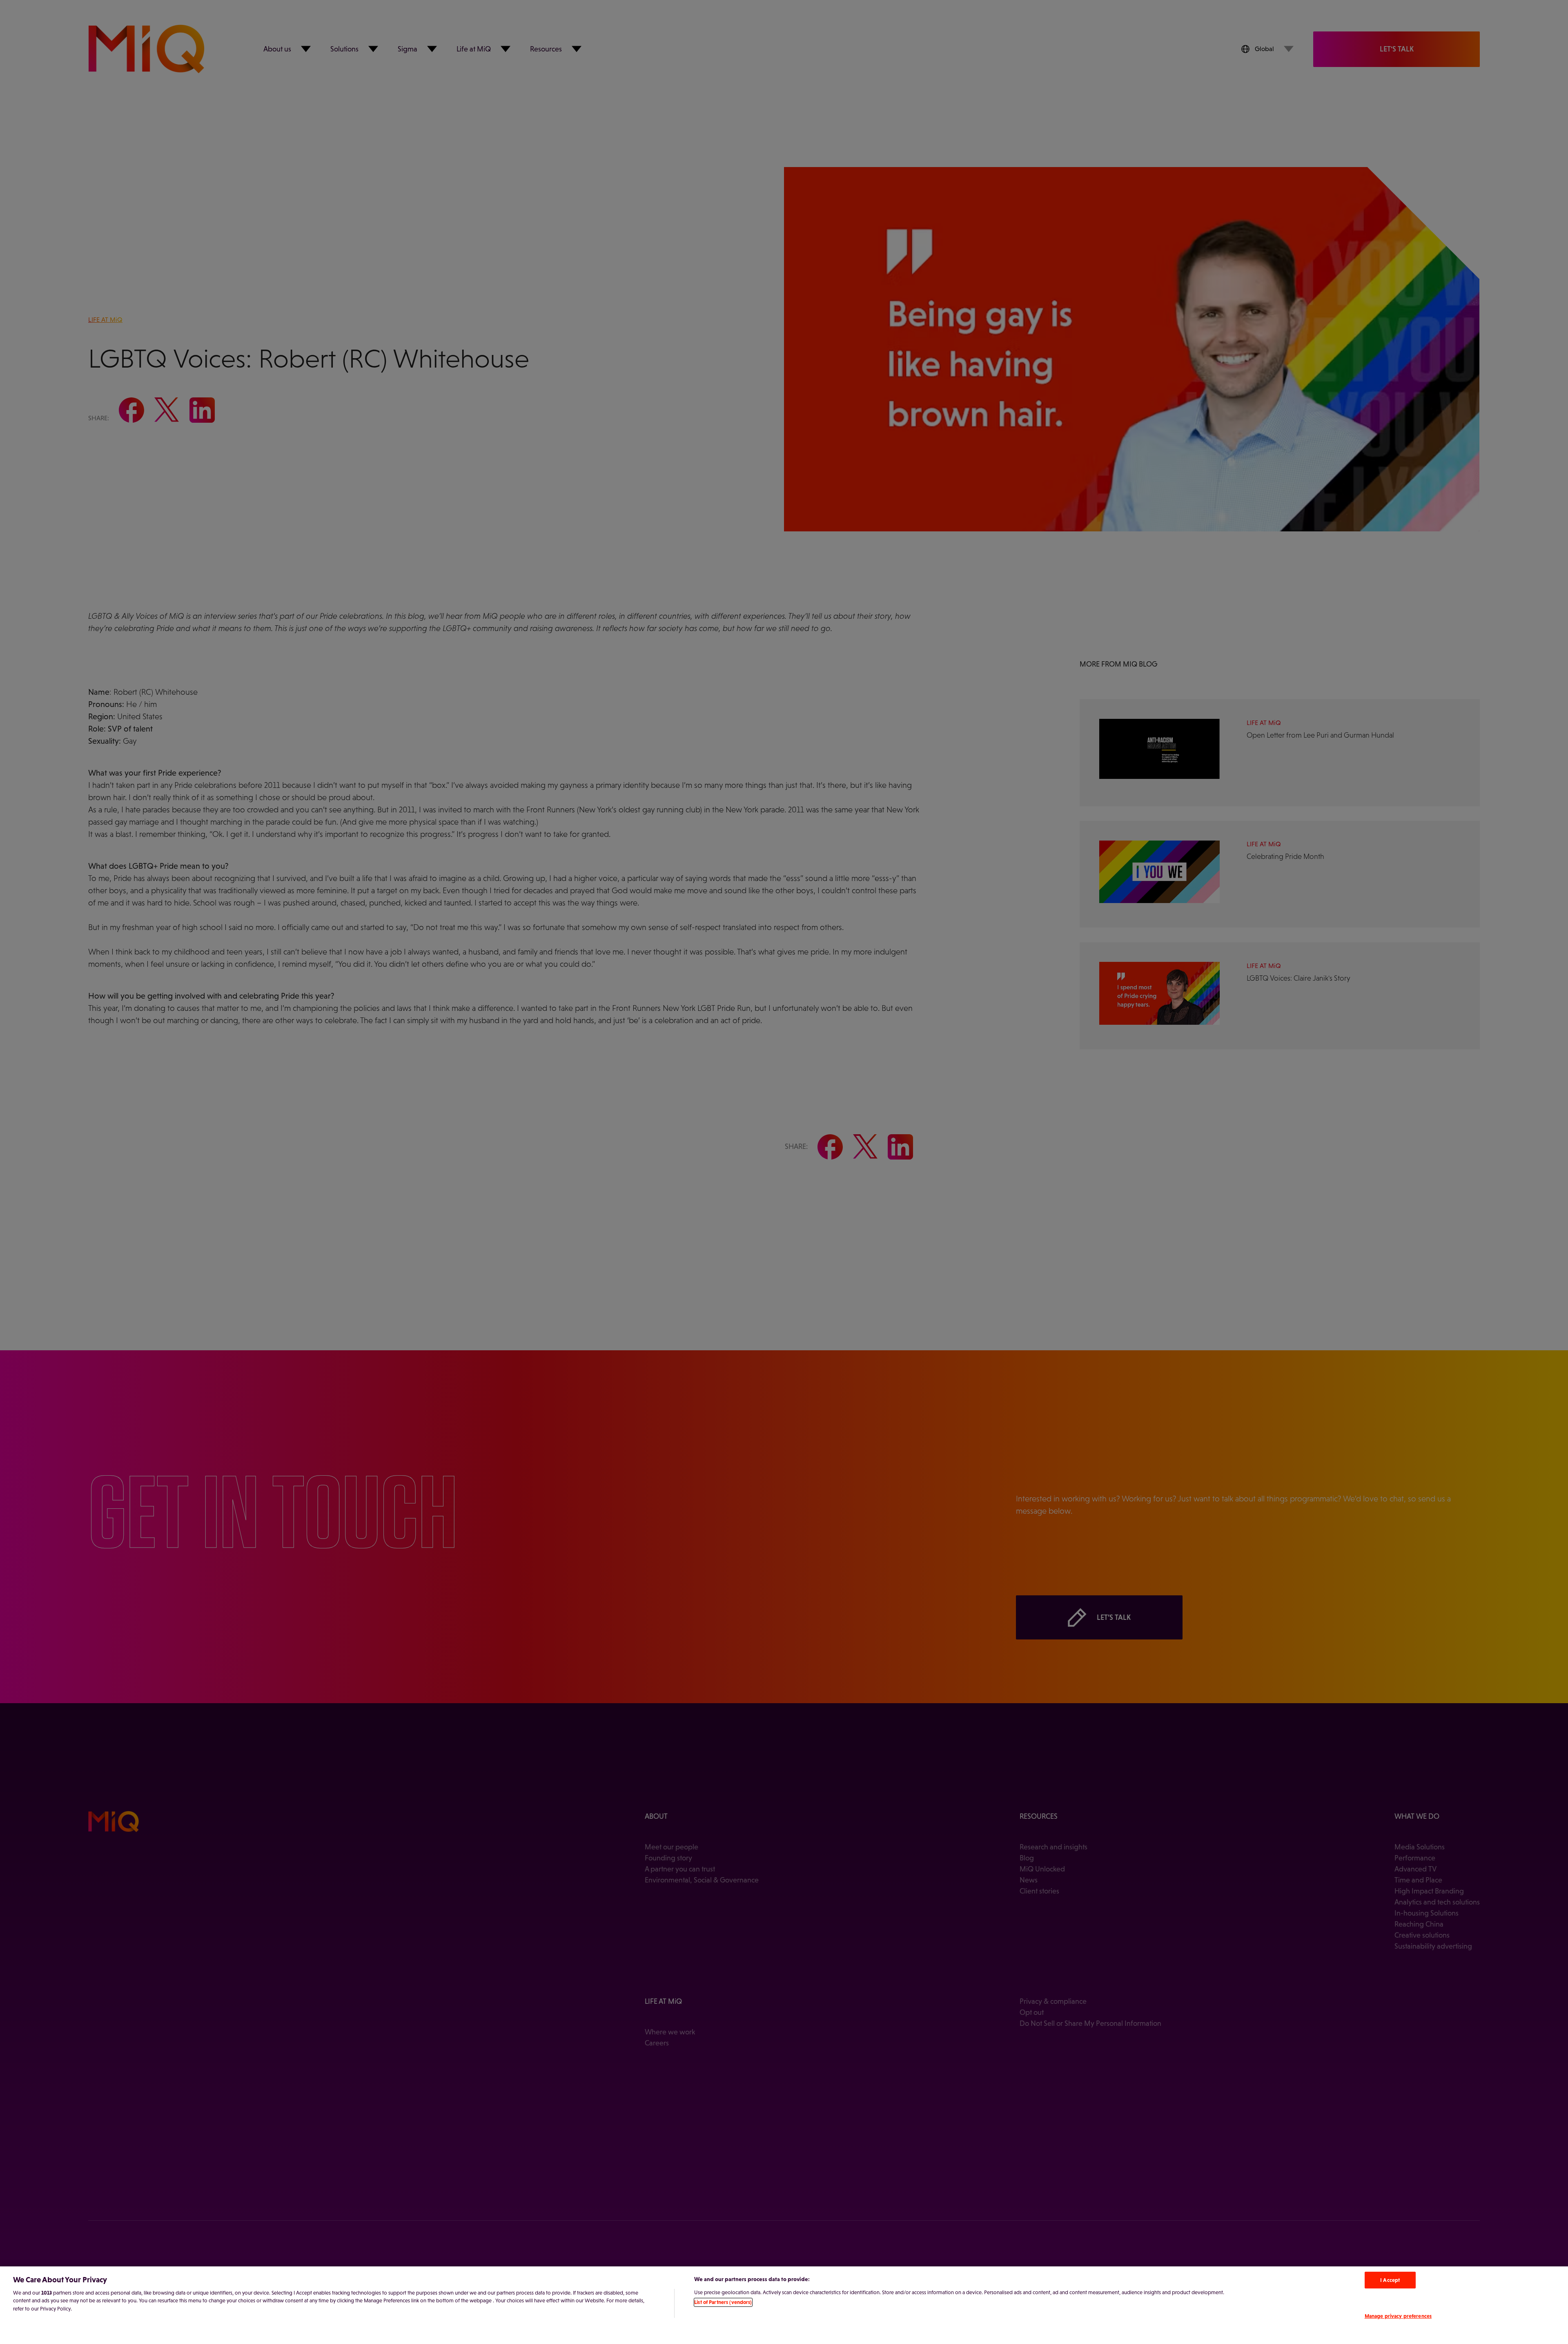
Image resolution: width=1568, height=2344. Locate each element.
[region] (784, 2305)
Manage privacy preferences (1398, 2316)
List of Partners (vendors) (723, 2302)
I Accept (1390, 2280)
